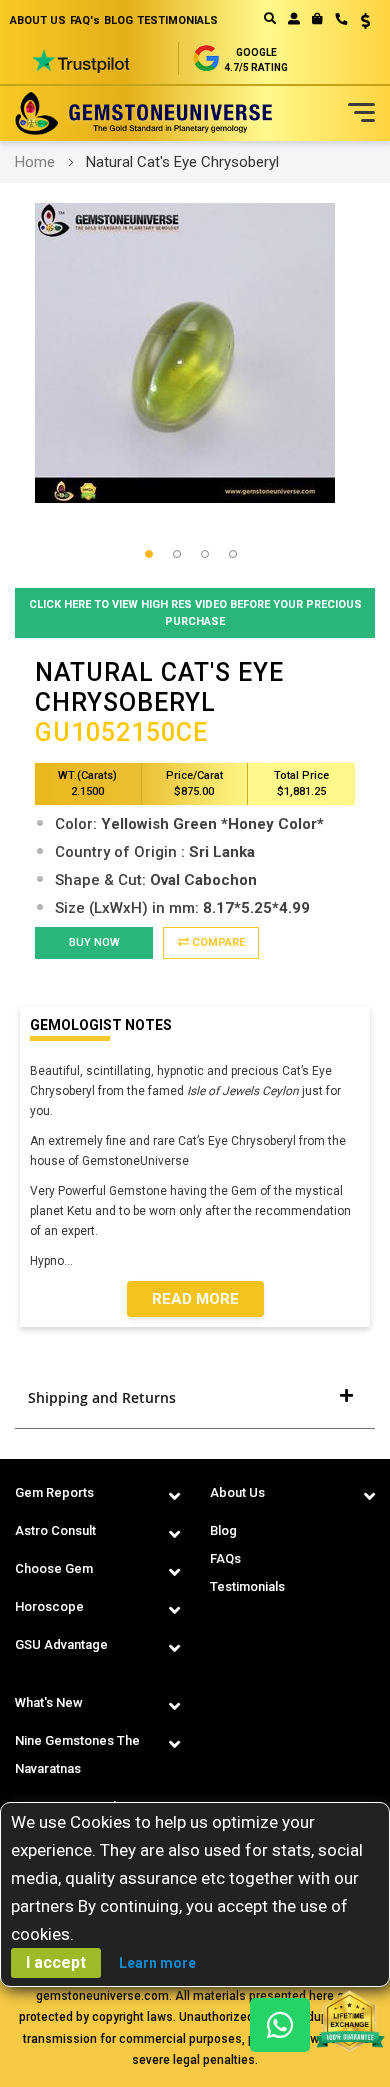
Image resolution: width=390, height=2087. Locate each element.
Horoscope (49, 1606)
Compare (217, 942)
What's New (49, 1702)
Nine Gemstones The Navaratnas (77, 1754)
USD (358, 21)
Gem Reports (54, 1492)
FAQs (225, 1558)
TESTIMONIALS (177, 20)
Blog (223, 1530)
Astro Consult (55, 1530)
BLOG (118, 20)
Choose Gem (54, 1568)
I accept (56, 1962)
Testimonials (247, 1586)
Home (35, 162)
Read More (195, 1299)
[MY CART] (317, 19)
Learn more (157, 1963)
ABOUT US (38, 20)
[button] (358, 23)
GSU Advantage (61, 1644)
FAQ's (85, 20)
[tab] (195, 1398)
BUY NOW (94, 942)
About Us (237, 1492)
